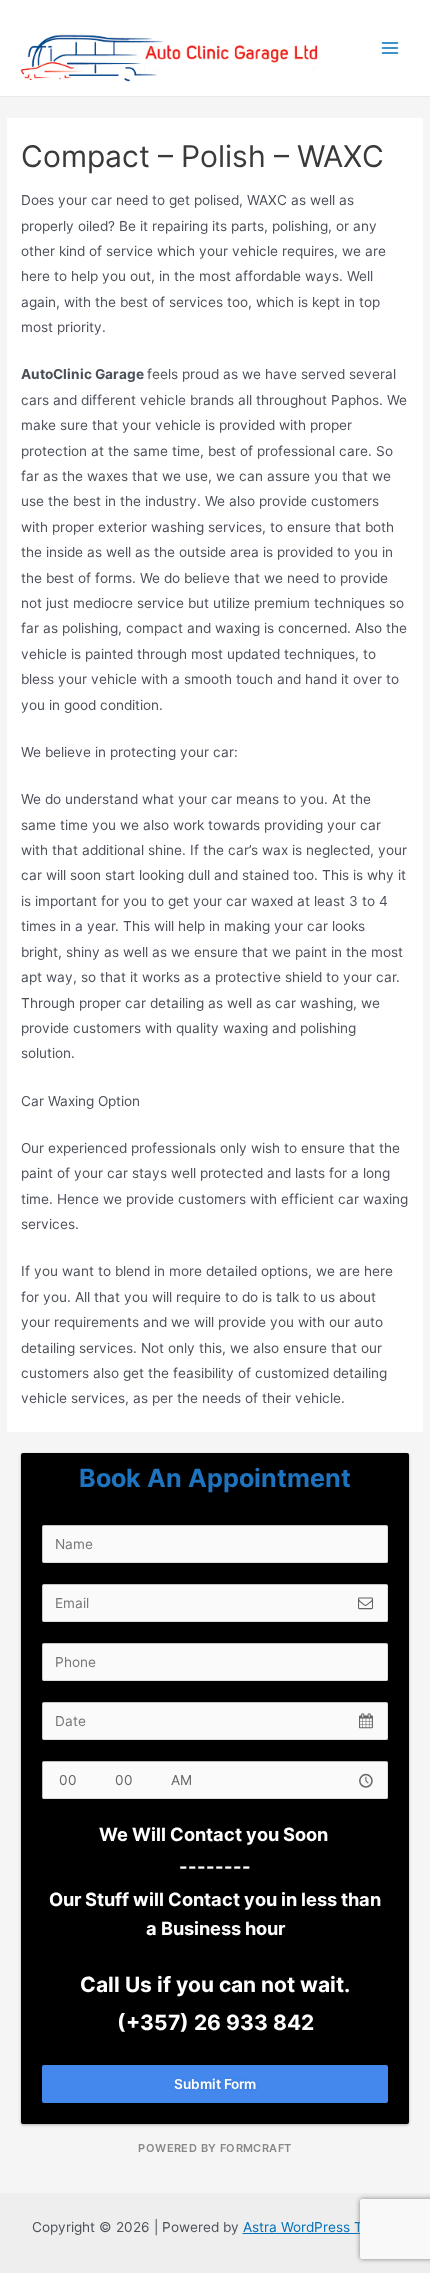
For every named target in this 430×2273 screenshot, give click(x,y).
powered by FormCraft (214, 2148)
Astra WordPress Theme (321, 2227)
